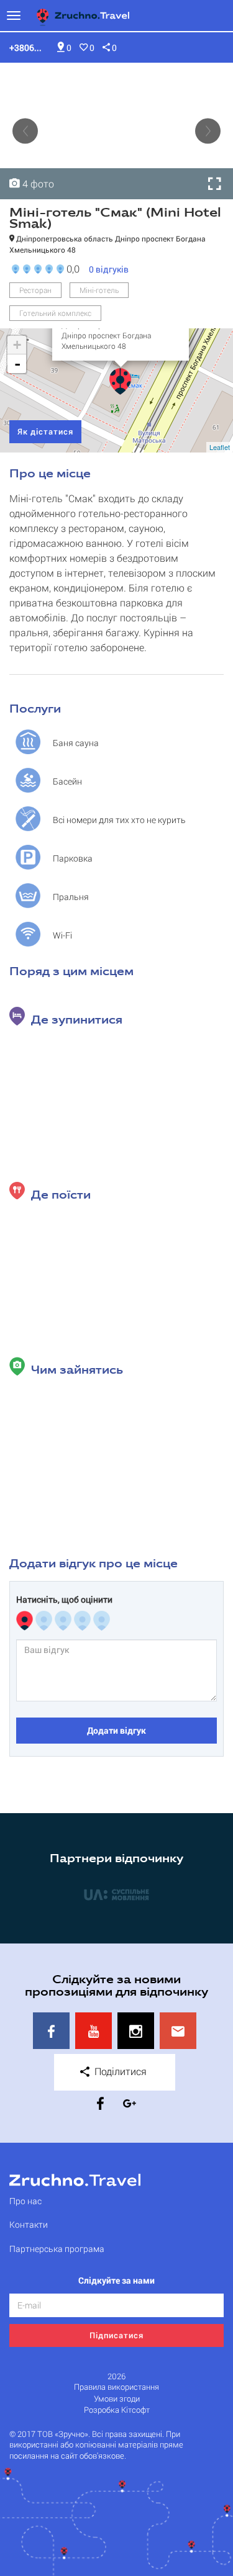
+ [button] (17, 345)
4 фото (37, 183)
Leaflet (220, 447)
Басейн (67, 781)
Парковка (73, 858)
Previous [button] (25, 131)
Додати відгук (116, 1730)
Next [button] (208, 131)
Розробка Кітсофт (117, 2410)
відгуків (109, 269)
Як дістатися (45, 431)
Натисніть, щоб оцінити (64, 1600)
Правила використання (116, 2387)
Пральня (71, 897)
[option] (116, 131)
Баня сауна (76, 743)
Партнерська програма (57, 2249)
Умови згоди (117, 2399)
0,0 (71, 268)
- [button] (17, 364)
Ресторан (35, 290)
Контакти (29, 2224)
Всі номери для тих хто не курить (119, 820)
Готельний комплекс (55, 313)
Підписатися (116, 2335)
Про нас (25, 2201)
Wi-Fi (62, 935)
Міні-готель (99, 290)
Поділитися (119, 2071)
